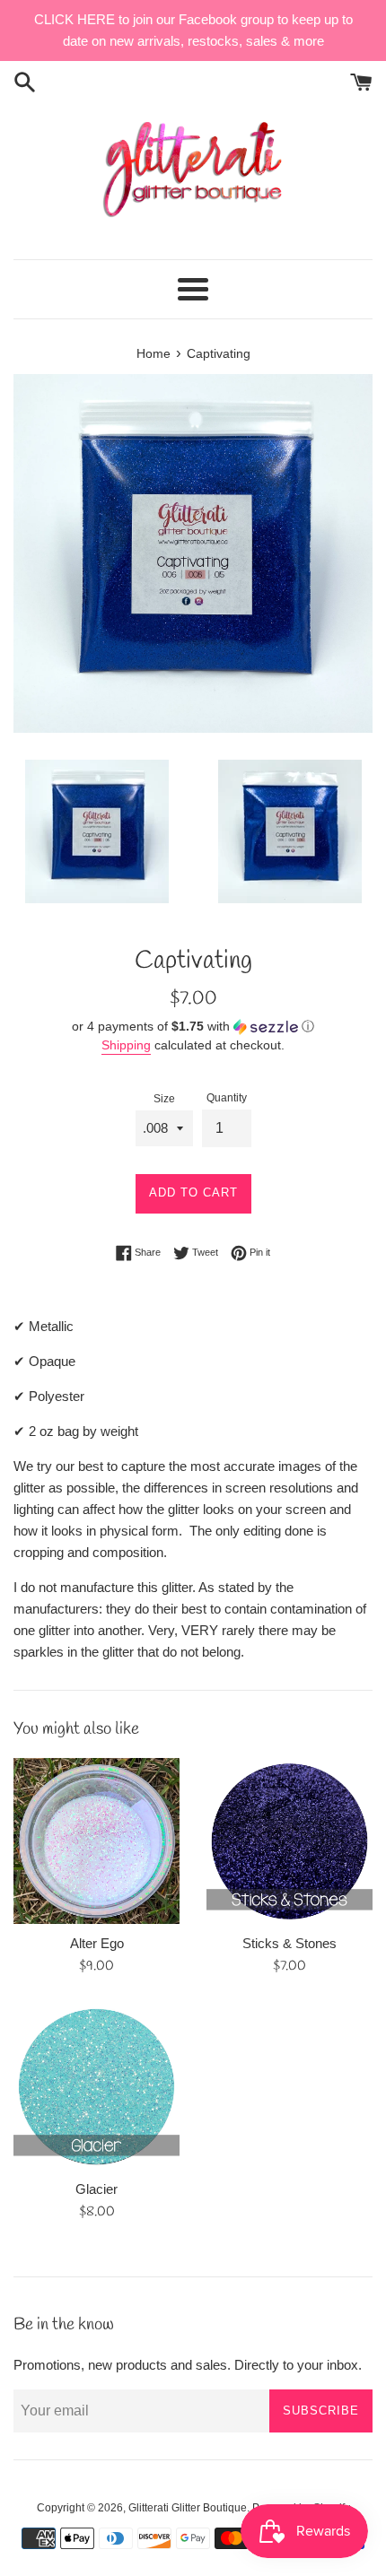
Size (164, 1099)
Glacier (96, 2189)
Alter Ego (97, 1943)
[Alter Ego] (96, 1841)
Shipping (126, 1045)
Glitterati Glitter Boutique (188, 2508)
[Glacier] (96, 2087)
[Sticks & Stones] (289, 1841)
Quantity (227, 1098)
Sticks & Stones (289, 1943)
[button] (193, 1027)
